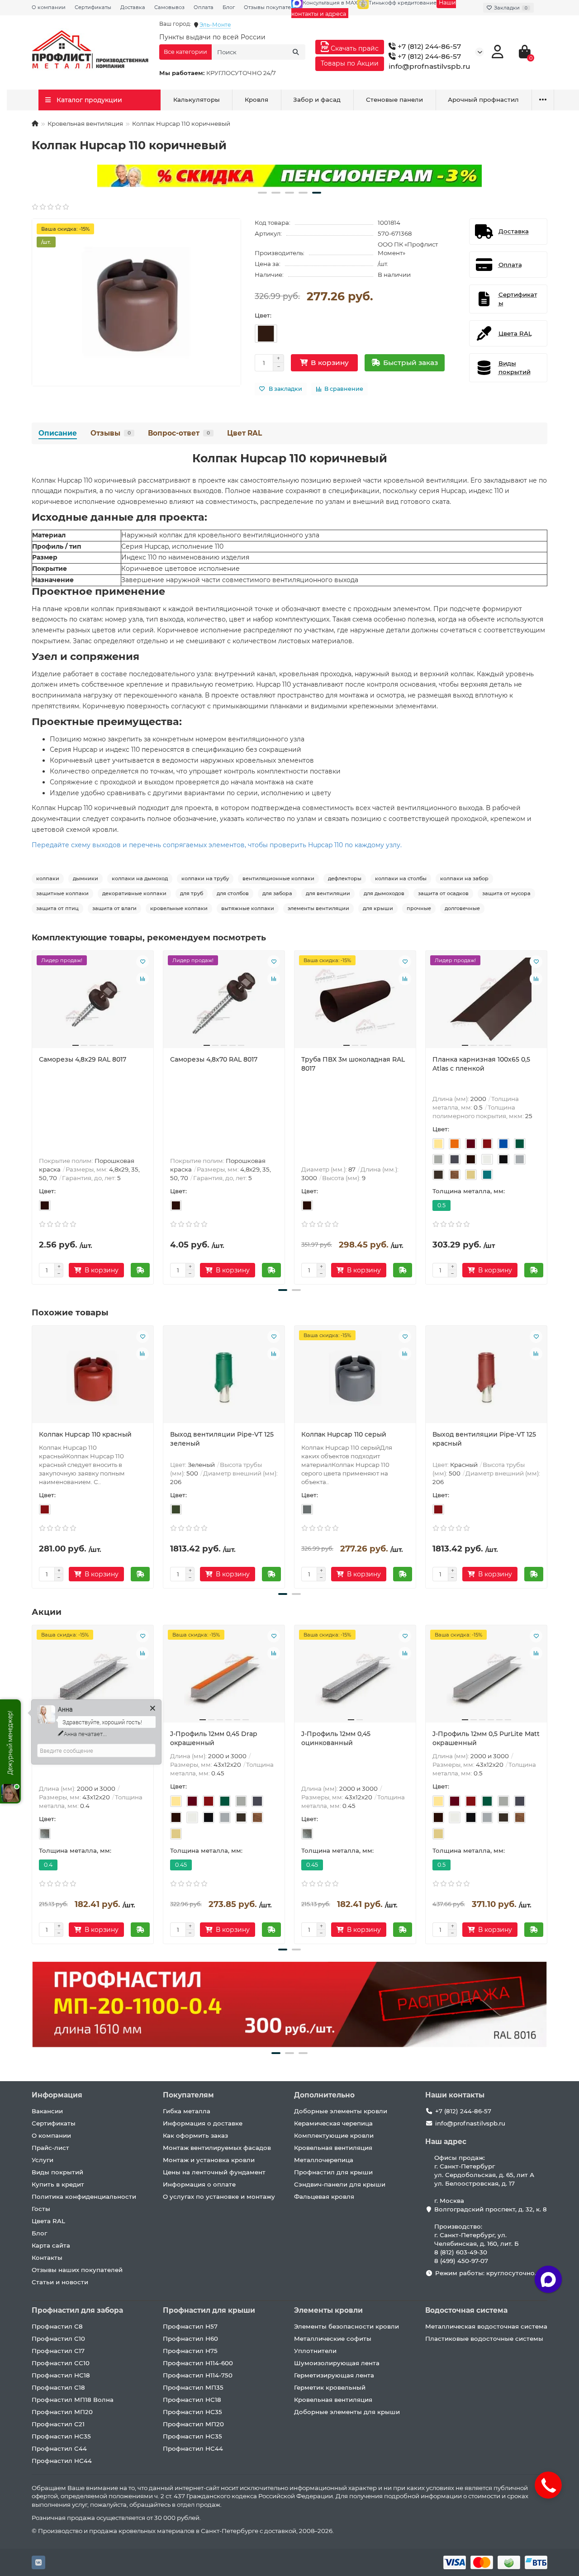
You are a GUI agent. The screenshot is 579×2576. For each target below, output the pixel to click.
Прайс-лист (50, 2148)
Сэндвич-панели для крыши (340, 2184)
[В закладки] (142, 962)
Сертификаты (93, 7)
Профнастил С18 (58, 2387)
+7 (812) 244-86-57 (428, 46)
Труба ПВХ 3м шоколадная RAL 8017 (353, 1064)
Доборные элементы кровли (341, 2111)
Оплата (204, 7)
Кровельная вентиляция (85, 123)
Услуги (43, 2160)
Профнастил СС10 (61, 2363)
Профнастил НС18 (61, 2375)
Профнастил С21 (58, 2424)
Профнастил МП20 (62, 2412)
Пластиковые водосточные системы (484, 2339)
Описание (58, 433)
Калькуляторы (197, 100)
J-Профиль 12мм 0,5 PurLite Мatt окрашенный (486, 1738)
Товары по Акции (350, 63)
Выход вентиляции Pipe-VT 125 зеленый (222, 1439)
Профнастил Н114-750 (198, 2375)
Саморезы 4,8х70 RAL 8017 (214, 1059)
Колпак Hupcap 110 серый (344, 1434)
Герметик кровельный (330, 2387)
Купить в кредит (58, 2184)
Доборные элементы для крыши (347, 2412)
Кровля (256, 100)
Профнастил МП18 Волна (73, 2400)
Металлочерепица (324, 2160)
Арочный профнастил (483, 100)
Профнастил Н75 (190, 2351)
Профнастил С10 (58, 2339)
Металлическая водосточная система (486, 2326)
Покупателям (188, 2095)
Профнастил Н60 (190, 2339)
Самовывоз (169, 7)
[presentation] (33, 1116)
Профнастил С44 (59, 2448)
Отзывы (111, 433)
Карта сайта (51, 2245)
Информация (57, 2095)
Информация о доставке (203, 2123)
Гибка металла (187, 2111)
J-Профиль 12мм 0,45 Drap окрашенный (214, 1738)
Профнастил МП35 (193, 2387)
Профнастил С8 (57, 2326)
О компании (49, 7)
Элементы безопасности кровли (346, 2326)
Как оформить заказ (195, 2135)
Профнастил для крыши (333, 2172)
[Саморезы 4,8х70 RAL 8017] (224, 1003)
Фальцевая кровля (324, 2196)
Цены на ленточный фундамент (214, 2172)
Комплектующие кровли (334, 2135)
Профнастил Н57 (190, 2326)
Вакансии (47, 2111)
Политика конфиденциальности (84, 2196)
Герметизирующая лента (334, 2375)
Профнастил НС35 (61, 2436)
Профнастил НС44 (62, 2461)
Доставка (133, 7)
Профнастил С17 (58, 2351)
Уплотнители (315, 2351)
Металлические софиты (333, 2339)
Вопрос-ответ (179, 433)
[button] (262, 193)
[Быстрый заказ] (140, 1270)
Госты (41, 2209)
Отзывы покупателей (272, 7)
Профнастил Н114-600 (198, 2363)
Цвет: (263, 315)
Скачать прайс (354, 48)
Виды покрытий (57, 2172)
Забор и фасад (317, 100)
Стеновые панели (394, 100)
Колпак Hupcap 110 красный (85, 1434)
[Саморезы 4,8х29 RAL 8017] (93, 1003)
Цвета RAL (48, 2221)
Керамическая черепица (333, 2123)
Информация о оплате (199, 2184)
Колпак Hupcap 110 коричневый (290, 458)
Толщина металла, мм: (469, 1191)
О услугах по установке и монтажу (219, 2196)
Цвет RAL (244, 433)
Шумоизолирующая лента (337, 2363)
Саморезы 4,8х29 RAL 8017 (83, 1059)
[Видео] (289, 176)
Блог (229, 7)
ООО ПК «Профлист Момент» (408, 249)
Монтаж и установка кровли (209, 2160)
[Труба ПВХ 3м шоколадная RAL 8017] (355, 1003)
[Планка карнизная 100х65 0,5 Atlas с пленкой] (486, 1003)
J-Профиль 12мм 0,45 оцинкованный (336, 1738)
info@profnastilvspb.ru (430, 66)
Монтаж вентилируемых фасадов (217, 2148)
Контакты (47, 2258)
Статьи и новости (60, 2282)
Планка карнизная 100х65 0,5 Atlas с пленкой (481, 1064)
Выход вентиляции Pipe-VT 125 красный (484, 1439)
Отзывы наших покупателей (77, 2270)
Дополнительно (324, 2095)
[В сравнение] (142, 979)
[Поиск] (296, 52)
